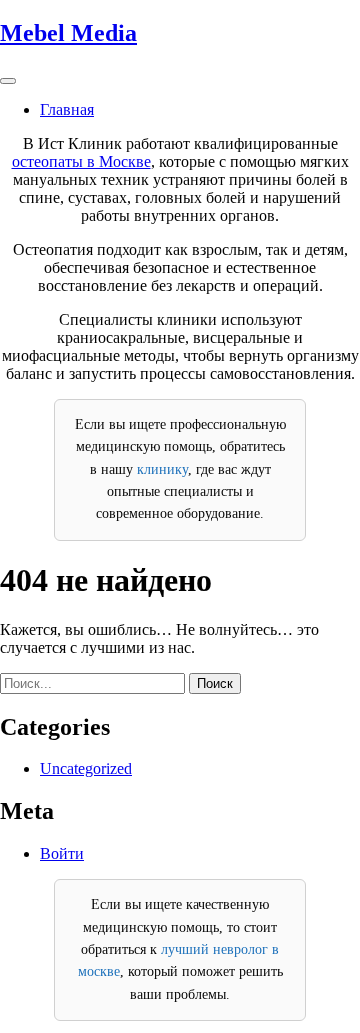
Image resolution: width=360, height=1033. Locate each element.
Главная (67, 109)
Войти (62, 853)
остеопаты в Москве (81, 161)
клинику (162, 469)
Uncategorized (86, 768)
